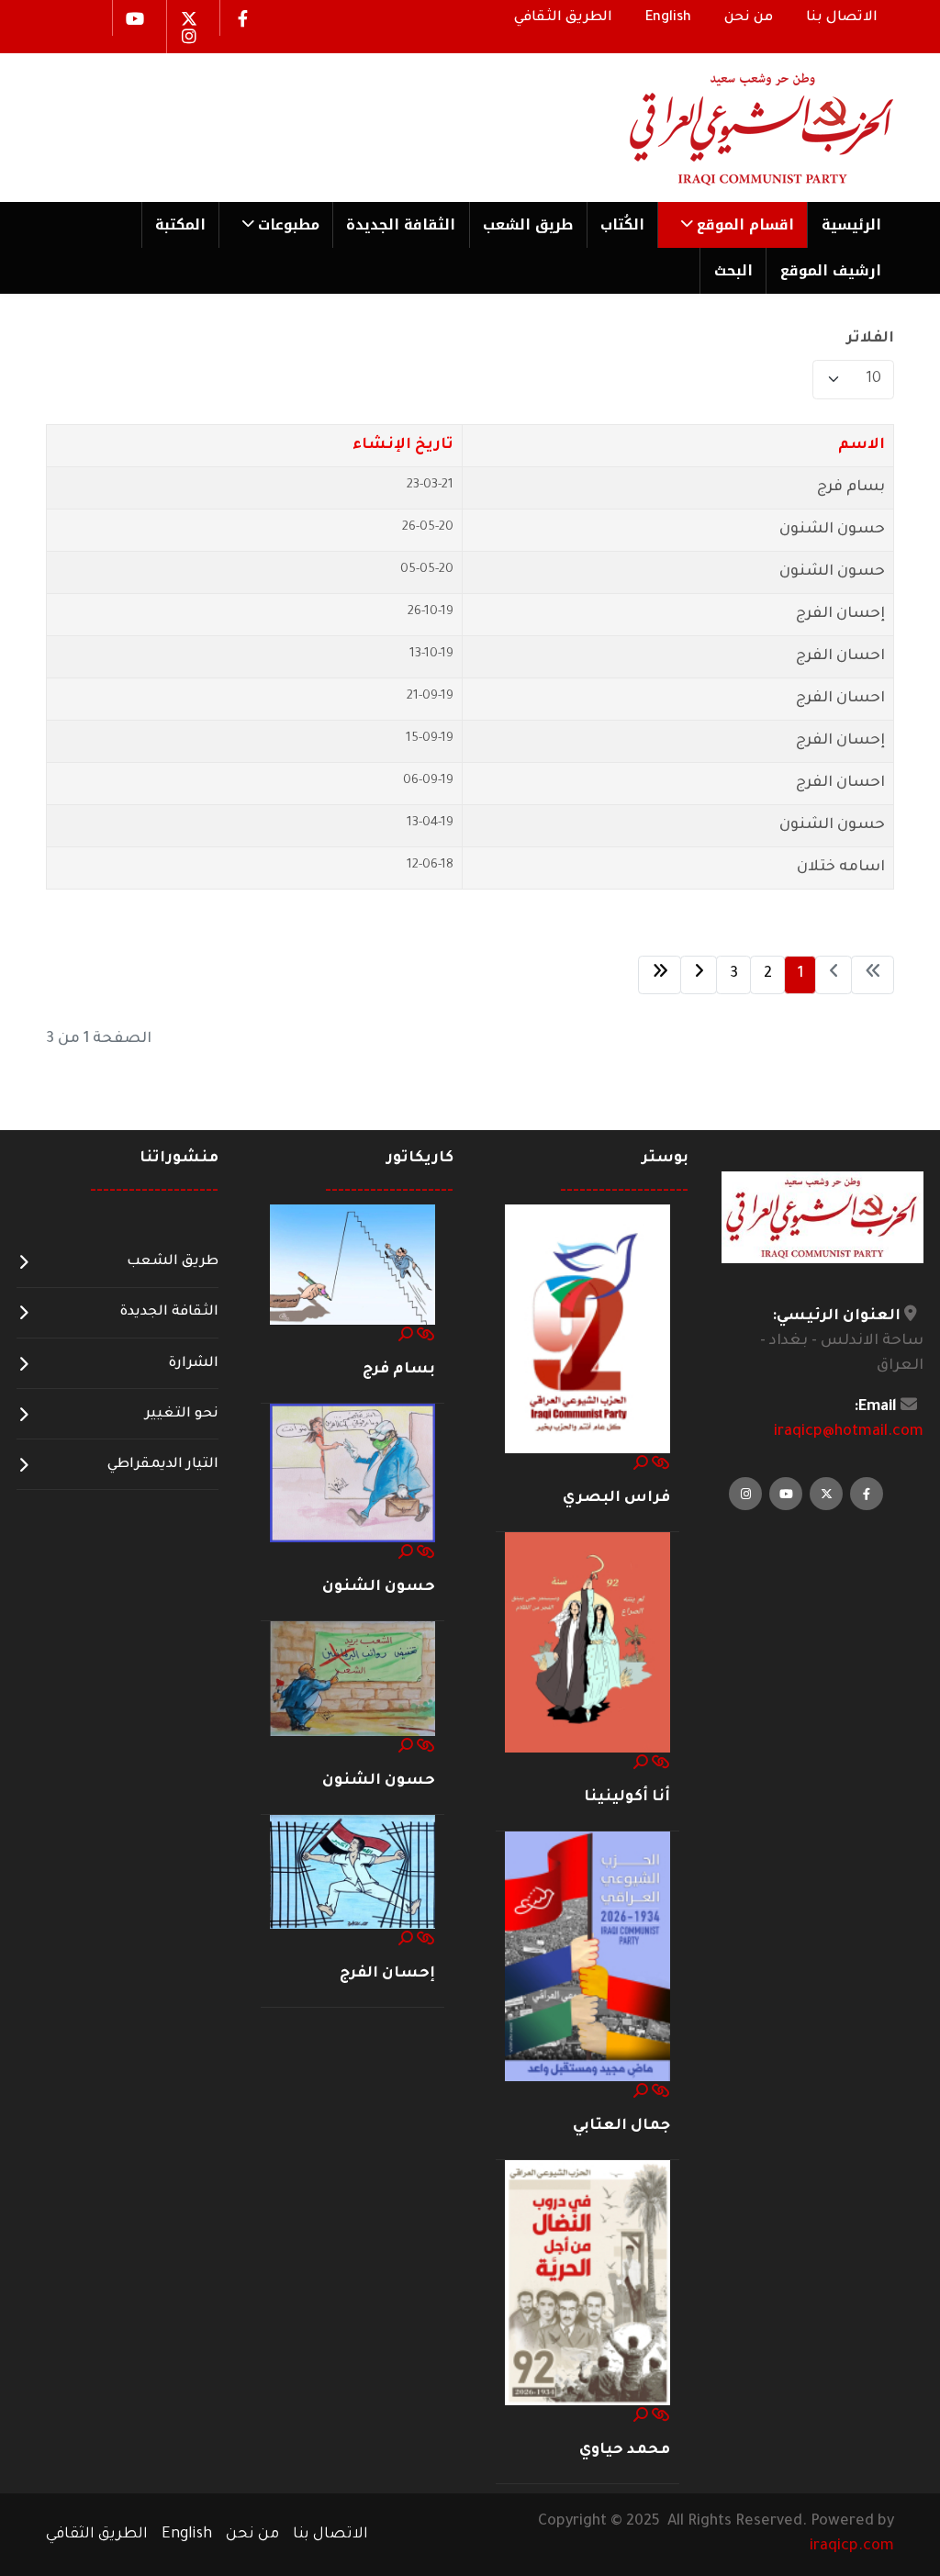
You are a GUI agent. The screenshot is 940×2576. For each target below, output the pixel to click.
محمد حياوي (625, 2450)
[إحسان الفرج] (352, 1873)
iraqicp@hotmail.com (849, 1432)
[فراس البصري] (587, 1329)
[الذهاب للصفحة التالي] (699, 975)
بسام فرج (851, 487)
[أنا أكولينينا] (587, 1643)
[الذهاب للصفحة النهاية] (660, 975)
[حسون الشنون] (352, 1473)
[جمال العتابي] (587, 1957)
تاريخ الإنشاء (403, 445)
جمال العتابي (621, 2126)
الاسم (862, 445)
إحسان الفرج (840, 614)
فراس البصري (616, 1498)
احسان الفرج (840, 656)
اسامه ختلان (841, 868)
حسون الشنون (832, 530)
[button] (732, 225)
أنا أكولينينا (627, 1798)
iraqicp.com (852, 2547)
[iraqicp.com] (735, 128)
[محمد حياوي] (587, 2284)
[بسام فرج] (352, 1265)
